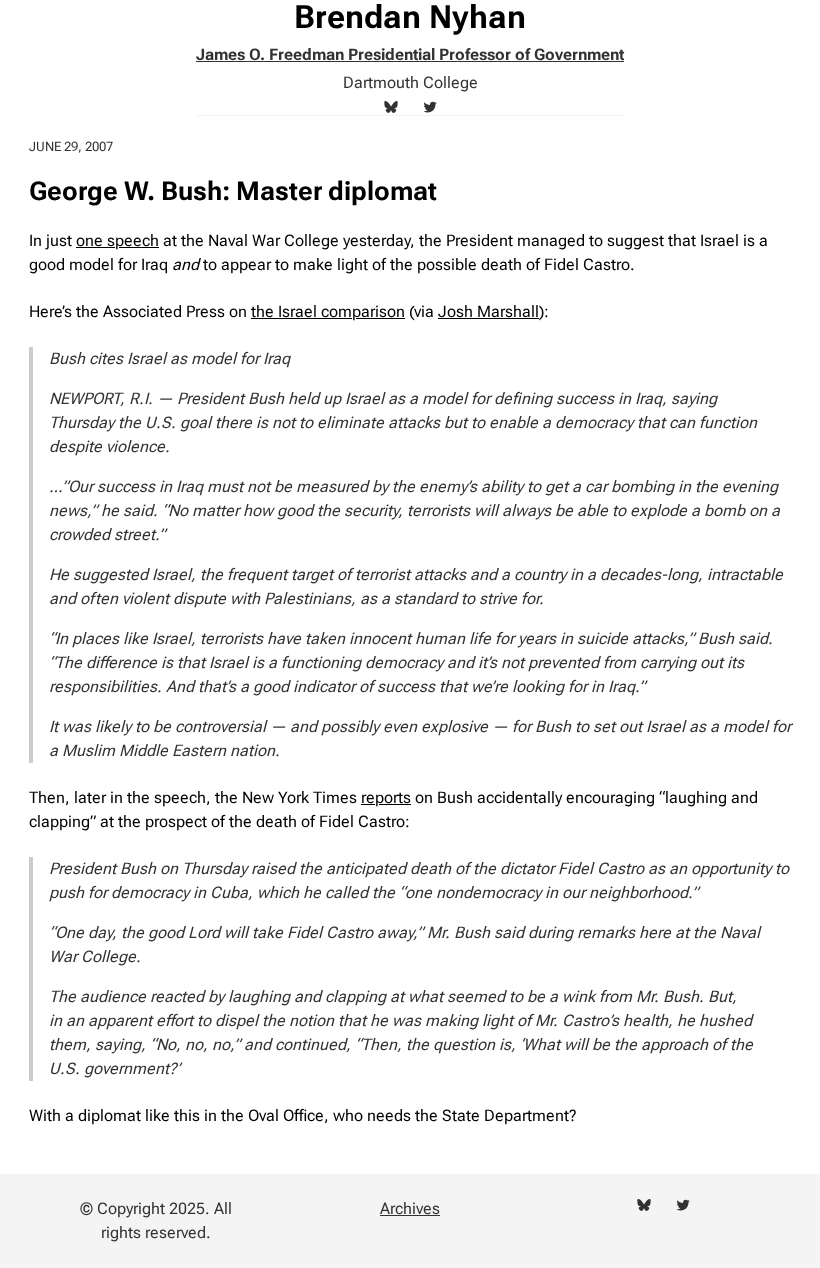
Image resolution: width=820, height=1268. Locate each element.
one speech (117, 240)
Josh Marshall (488, 311)
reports (386, 797)
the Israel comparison (328, 311)
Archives (410, 1208)
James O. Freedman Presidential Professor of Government (410, 54)
